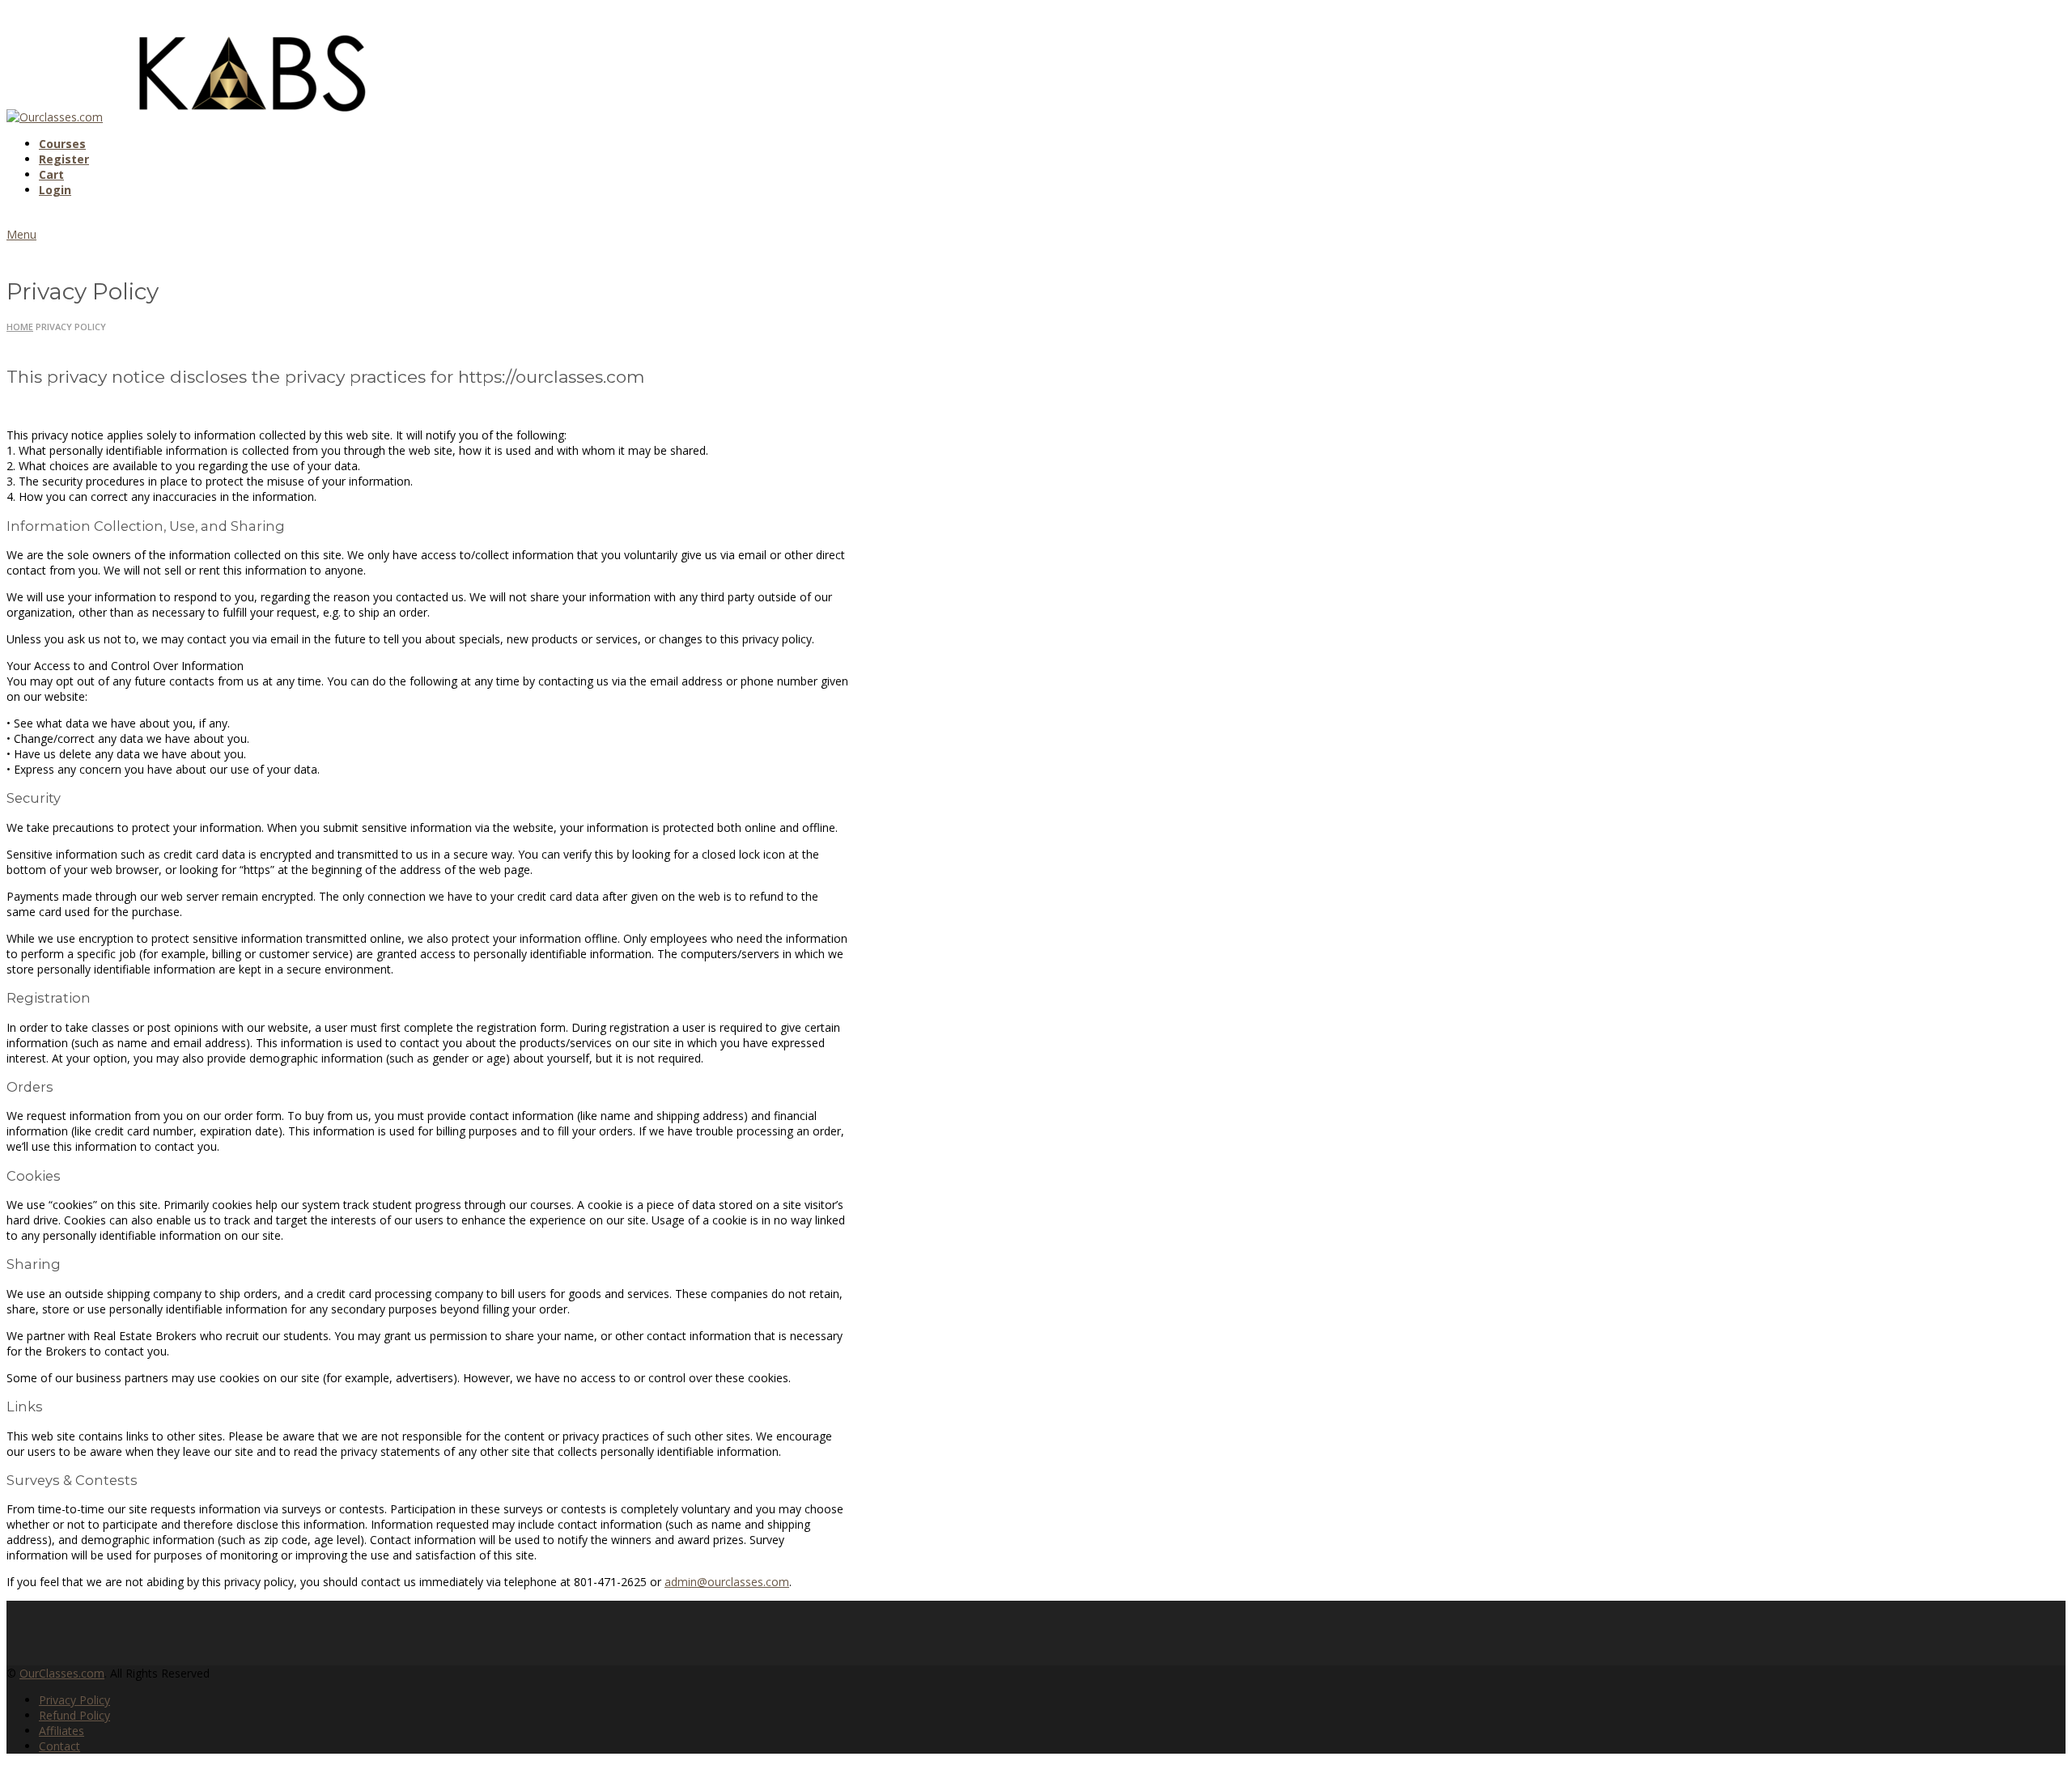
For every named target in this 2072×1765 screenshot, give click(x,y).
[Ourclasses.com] (55, 117)
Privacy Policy (74, 1700)
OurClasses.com (62, 1673)
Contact (59, 1746)
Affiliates (62, 1731)
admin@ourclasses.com (727, 1582)
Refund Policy (74, 1715)
